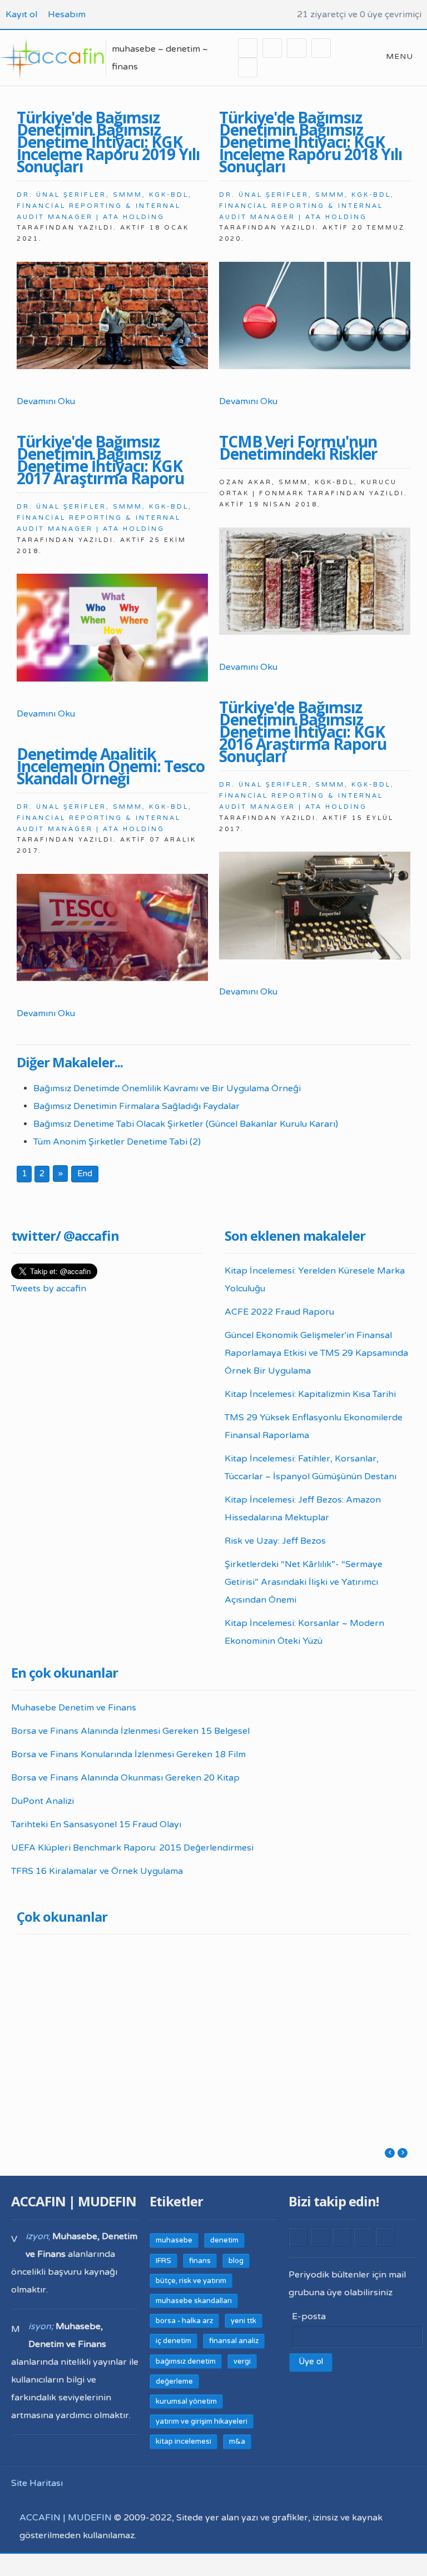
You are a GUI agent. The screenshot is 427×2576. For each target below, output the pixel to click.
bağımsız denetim (186, 2361)
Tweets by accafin (49, 1289)
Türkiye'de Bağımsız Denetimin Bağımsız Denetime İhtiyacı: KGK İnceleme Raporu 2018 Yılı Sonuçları (311, 142)
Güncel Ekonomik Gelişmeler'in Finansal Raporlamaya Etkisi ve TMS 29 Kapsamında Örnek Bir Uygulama (316, 1353)
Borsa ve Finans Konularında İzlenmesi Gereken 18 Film (128, 1754)
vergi (242, 2361)
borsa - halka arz (184, 2321)
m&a (237, 2441)
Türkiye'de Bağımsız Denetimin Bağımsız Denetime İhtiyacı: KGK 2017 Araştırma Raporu (100, 460)
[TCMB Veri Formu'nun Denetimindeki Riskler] (315, 581)
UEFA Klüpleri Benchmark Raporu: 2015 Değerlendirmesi (132, 1848)
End (85, 1173)
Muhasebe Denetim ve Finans (74, 1708)
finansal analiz (234, 2341)
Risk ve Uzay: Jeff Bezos (275, 1541)
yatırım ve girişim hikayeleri (202, 2421)
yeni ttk (244, 2321)
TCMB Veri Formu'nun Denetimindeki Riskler (298, 447)
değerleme (174, 2381)
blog (236, 2261)
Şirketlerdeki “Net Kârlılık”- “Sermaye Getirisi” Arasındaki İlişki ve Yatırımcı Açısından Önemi (304, 1582)
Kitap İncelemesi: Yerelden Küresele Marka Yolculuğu (315, 1280)
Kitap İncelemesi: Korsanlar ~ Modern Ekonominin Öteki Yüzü (304, 1632)
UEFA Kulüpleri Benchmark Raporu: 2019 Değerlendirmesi (172, 1999)
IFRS (163, 2261)
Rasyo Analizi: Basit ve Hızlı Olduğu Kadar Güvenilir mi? (361, 2022)
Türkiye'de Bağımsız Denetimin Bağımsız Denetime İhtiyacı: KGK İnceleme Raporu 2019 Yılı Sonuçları (108, 142)
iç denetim (173, 2341)
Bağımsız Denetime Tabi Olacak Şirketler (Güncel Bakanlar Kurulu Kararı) (186, 1124)
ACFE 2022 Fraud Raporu (279, 1312)
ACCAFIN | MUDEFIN (66, 2518)
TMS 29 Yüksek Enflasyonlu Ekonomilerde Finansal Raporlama (314, 1426)
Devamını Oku (46, 401)
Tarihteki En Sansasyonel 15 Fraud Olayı (96, 1824)
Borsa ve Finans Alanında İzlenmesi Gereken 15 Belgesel (130, 1731)
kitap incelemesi (183, 2441)
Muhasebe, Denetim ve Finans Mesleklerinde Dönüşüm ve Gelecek (266, 2014)
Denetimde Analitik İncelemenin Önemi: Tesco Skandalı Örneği (111, 766)
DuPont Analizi (43, 1801)
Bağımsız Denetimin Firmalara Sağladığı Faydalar (136, 1106)
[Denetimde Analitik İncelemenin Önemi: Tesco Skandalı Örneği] (112, 928)
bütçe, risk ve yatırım (191, 2281)
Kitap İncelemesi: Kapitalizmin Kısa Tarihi (310, 1394)
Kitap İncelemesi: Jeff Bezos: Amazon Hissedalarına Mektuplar (303, 1509)
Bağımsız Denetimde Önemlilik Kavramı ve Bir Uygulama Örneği (167, 1088)
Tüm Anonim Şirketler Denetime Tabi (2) (117, 1142)
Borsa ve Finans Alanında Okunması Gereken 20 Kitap (125, 1778)
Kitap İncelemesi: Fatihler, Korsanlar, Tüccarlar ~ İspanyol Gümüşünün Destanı (311, 1468)
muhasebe (174, 2240)
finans (200, 2261)
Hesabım (67, 14)
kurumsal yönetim (186, 2401)
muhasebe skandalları (194, 2301)
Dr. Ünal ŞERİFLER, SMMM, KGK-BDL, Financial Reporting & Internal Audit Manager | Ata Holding (104, 206)
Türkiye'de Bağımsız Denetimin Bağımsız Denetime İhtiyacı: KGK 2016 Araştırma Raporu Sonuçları (303, 732)
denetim (224, 2240)
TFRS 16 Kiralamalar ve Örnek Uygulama (97, 1871)
